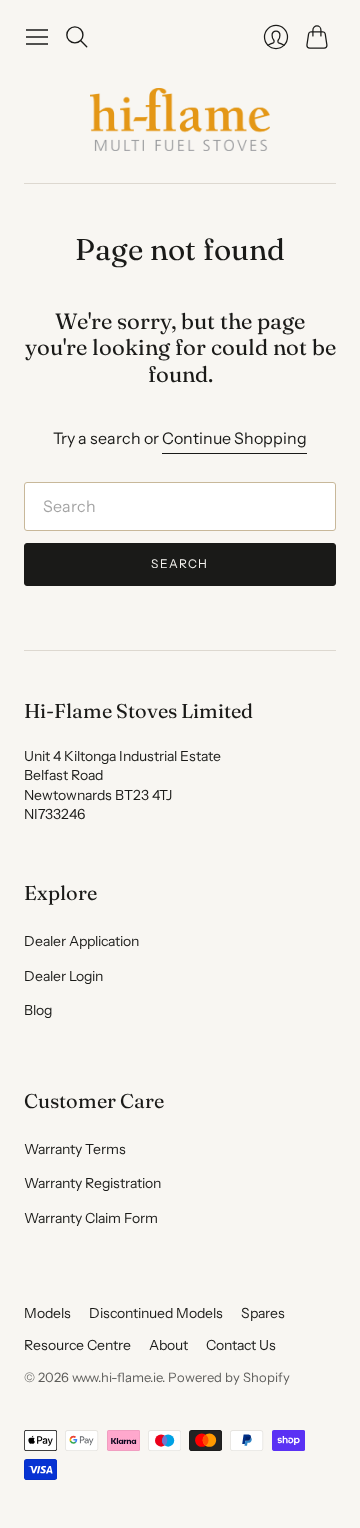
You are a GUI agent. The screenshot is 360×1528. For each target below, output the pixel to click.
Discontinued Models (156, 1313)
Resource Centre (77, 1345)
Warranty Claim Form (91, 1218)
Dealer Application (81, 941)
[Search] (77, 37)
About (168, 1345)
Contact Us (241, 1345)
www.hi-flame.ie (117, 1377)
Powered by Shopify (229, 1377)
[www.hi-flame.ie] (180, 119)
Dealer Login (63, 976)
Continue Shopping (234, 438)
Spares (263, 1313)
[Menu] (37, 37)
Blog (38, 1010)
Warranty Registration (92, 1183)
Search (179, 563)
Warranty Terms (75, 1149)
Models (47, 1313)
